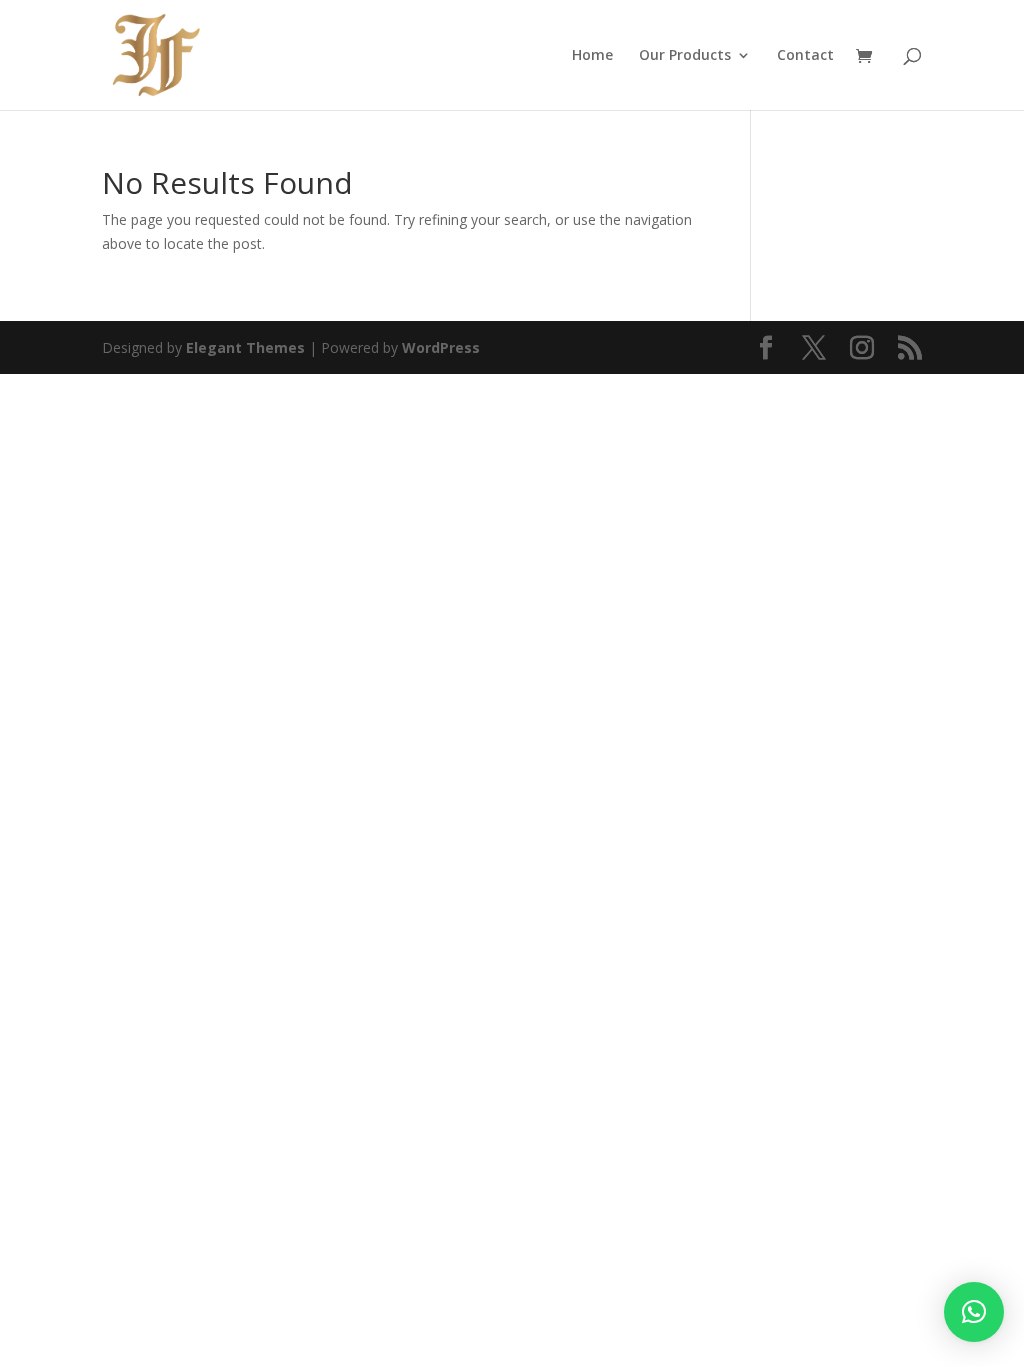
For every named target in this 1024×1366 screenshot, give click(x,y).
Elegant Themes (245, 347)
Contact (805, 56)
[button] (974, 1312)
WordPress (441, 347)
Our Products (685, 56)
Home (592, 56)
